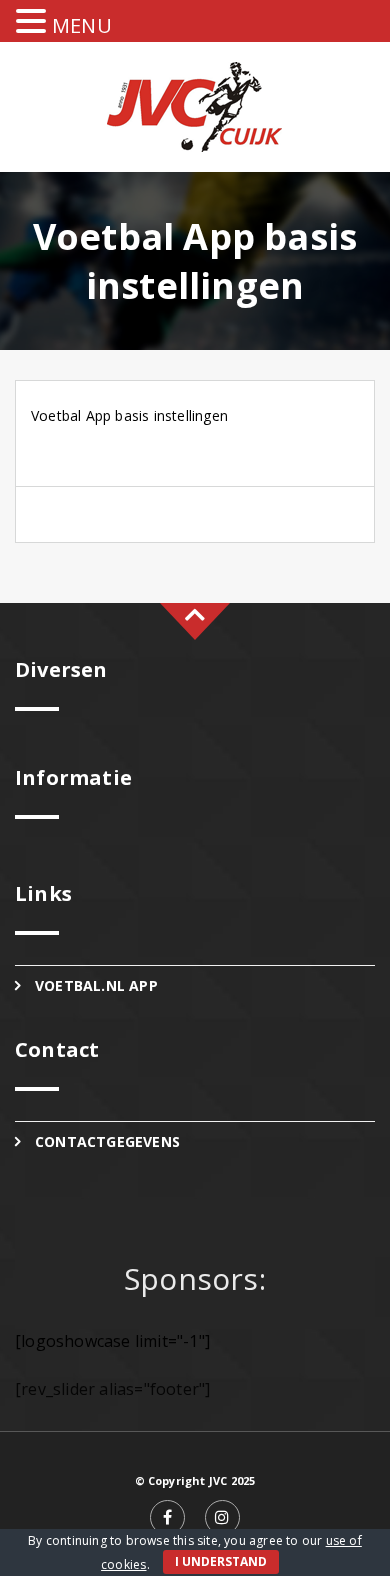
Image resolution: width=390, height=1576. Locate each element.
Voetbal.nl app (96, 985)
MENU (82, 25)
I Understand (221, 1561)
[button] (34, 22)
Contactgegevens (107, 1141)
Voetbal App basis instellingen (129, 415)
